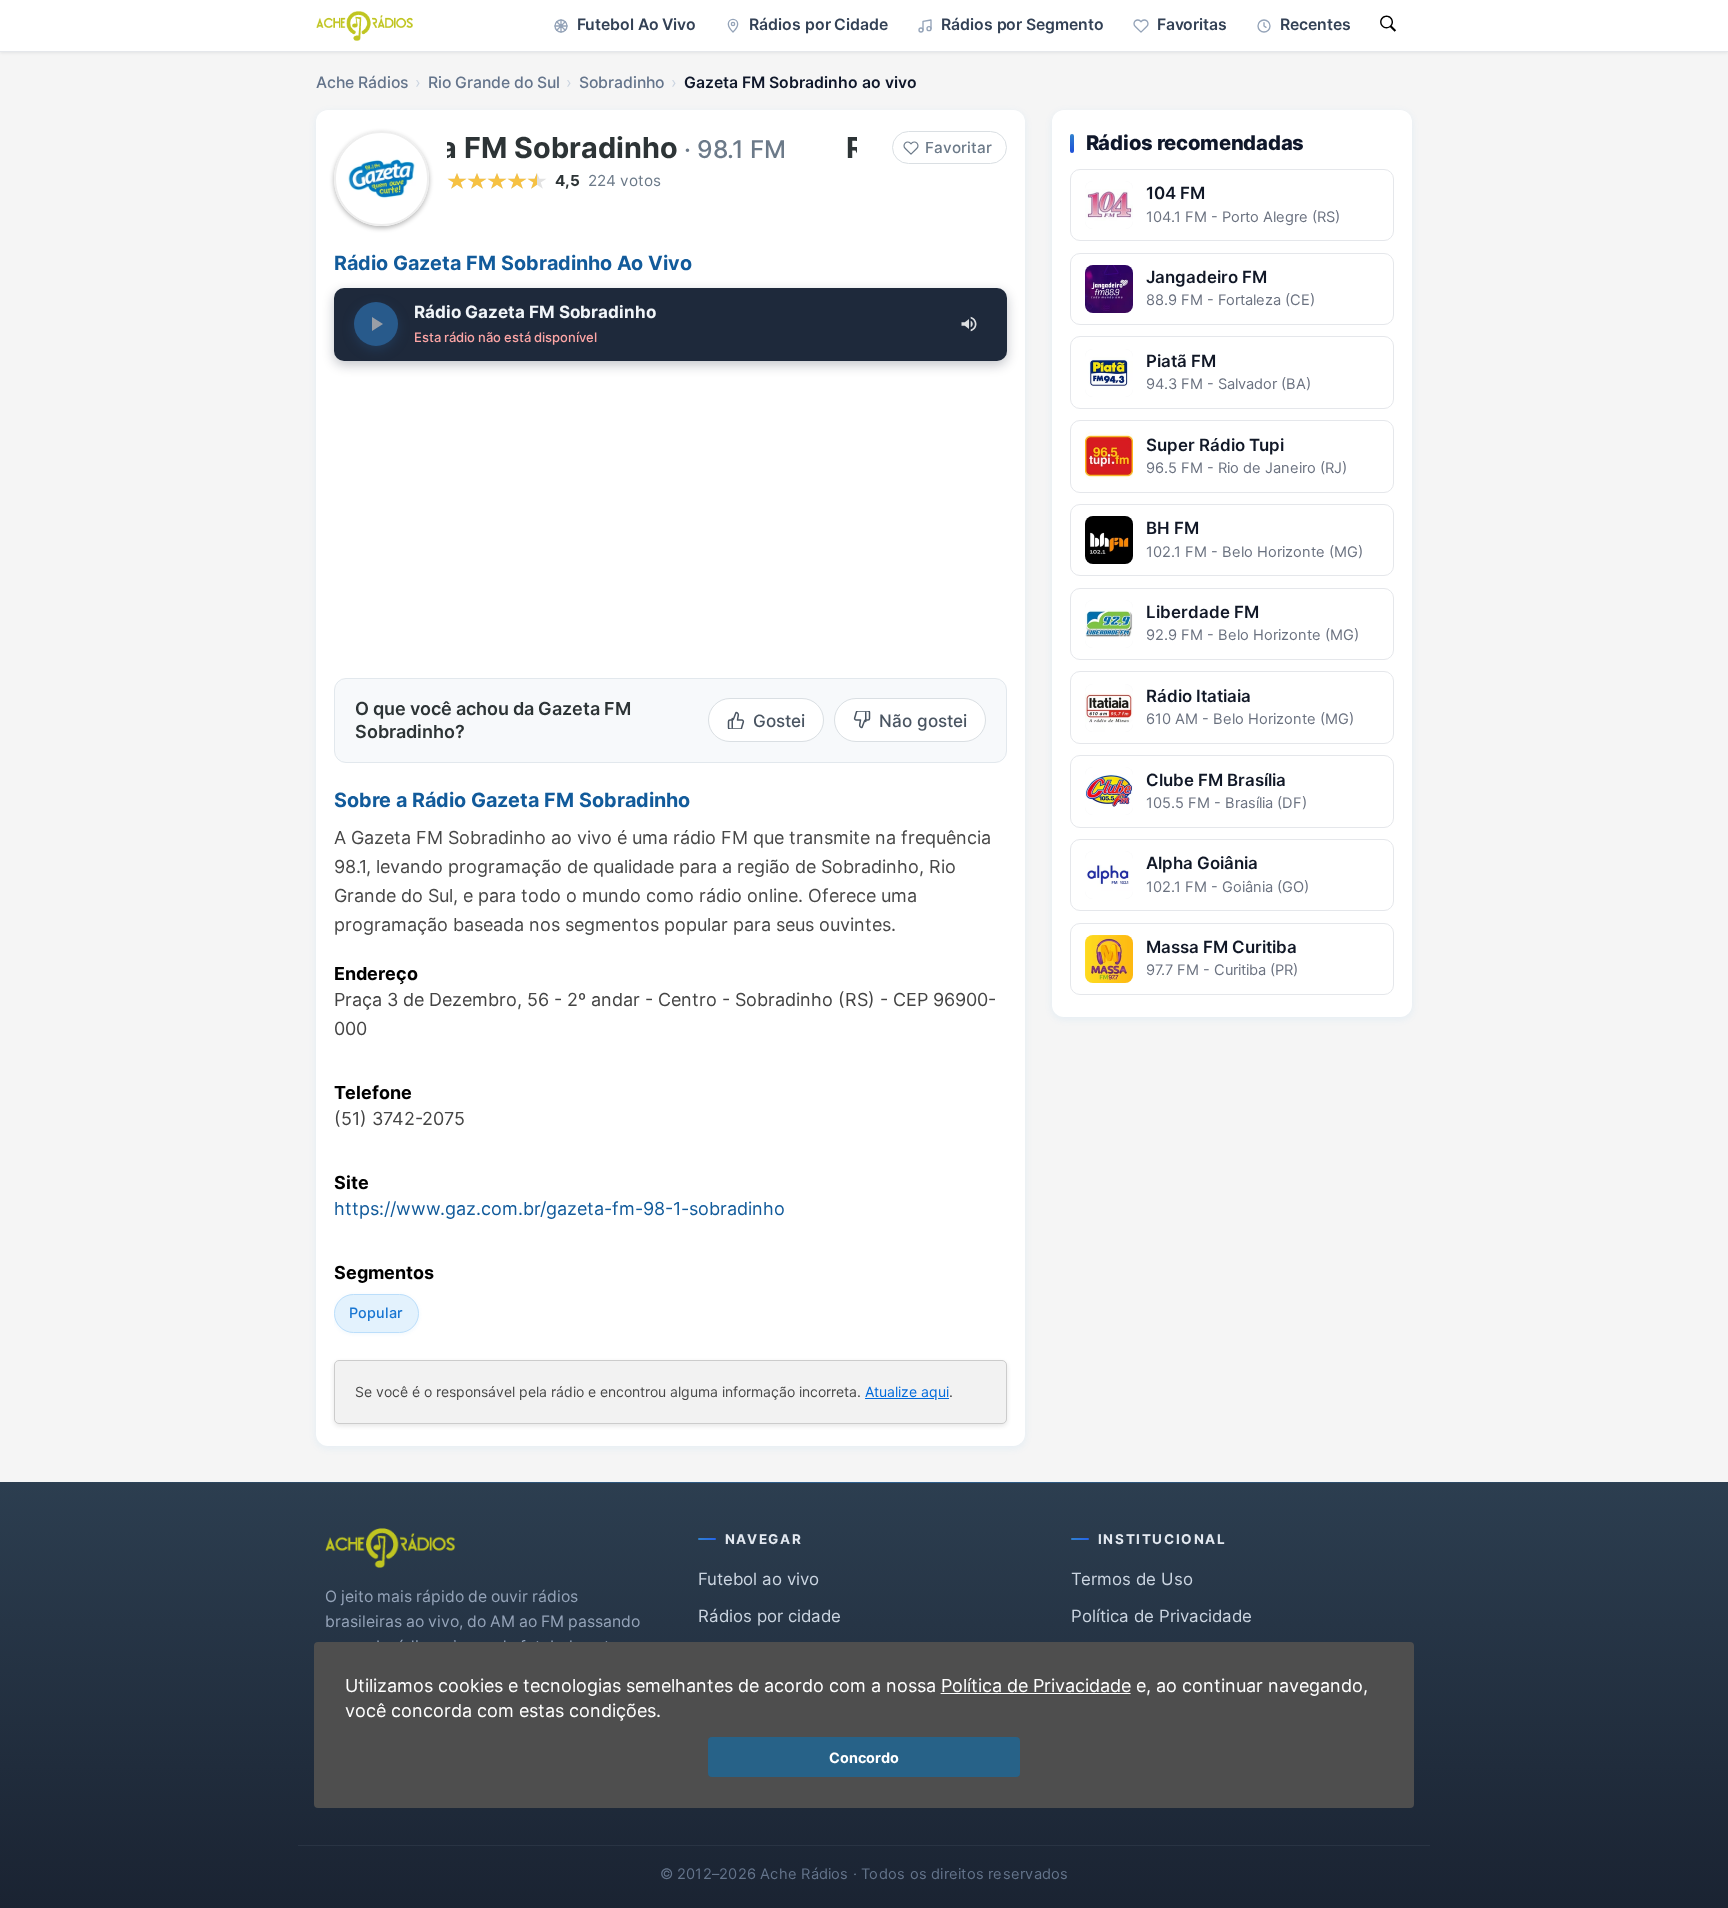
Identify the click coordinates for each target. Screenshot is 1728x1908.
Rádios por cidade (769, 1616)
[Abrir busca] (1388, 25)
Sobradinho (621, 82)
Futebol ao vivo (758, 1579)
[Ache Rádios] (364, 26)
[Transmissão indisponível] (376, 324)
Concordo (864, 1757)
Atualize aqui (907, 1391)
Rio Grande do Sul (494, 82)
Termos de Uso (1132, 1579)
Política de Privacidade (1161, 1616)
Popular (376, 1312)
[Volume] (969, 324)
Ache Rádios (362, 82)
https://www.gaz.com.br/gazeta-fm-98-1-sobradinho (559, 1208)
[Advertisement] (502, 514)
